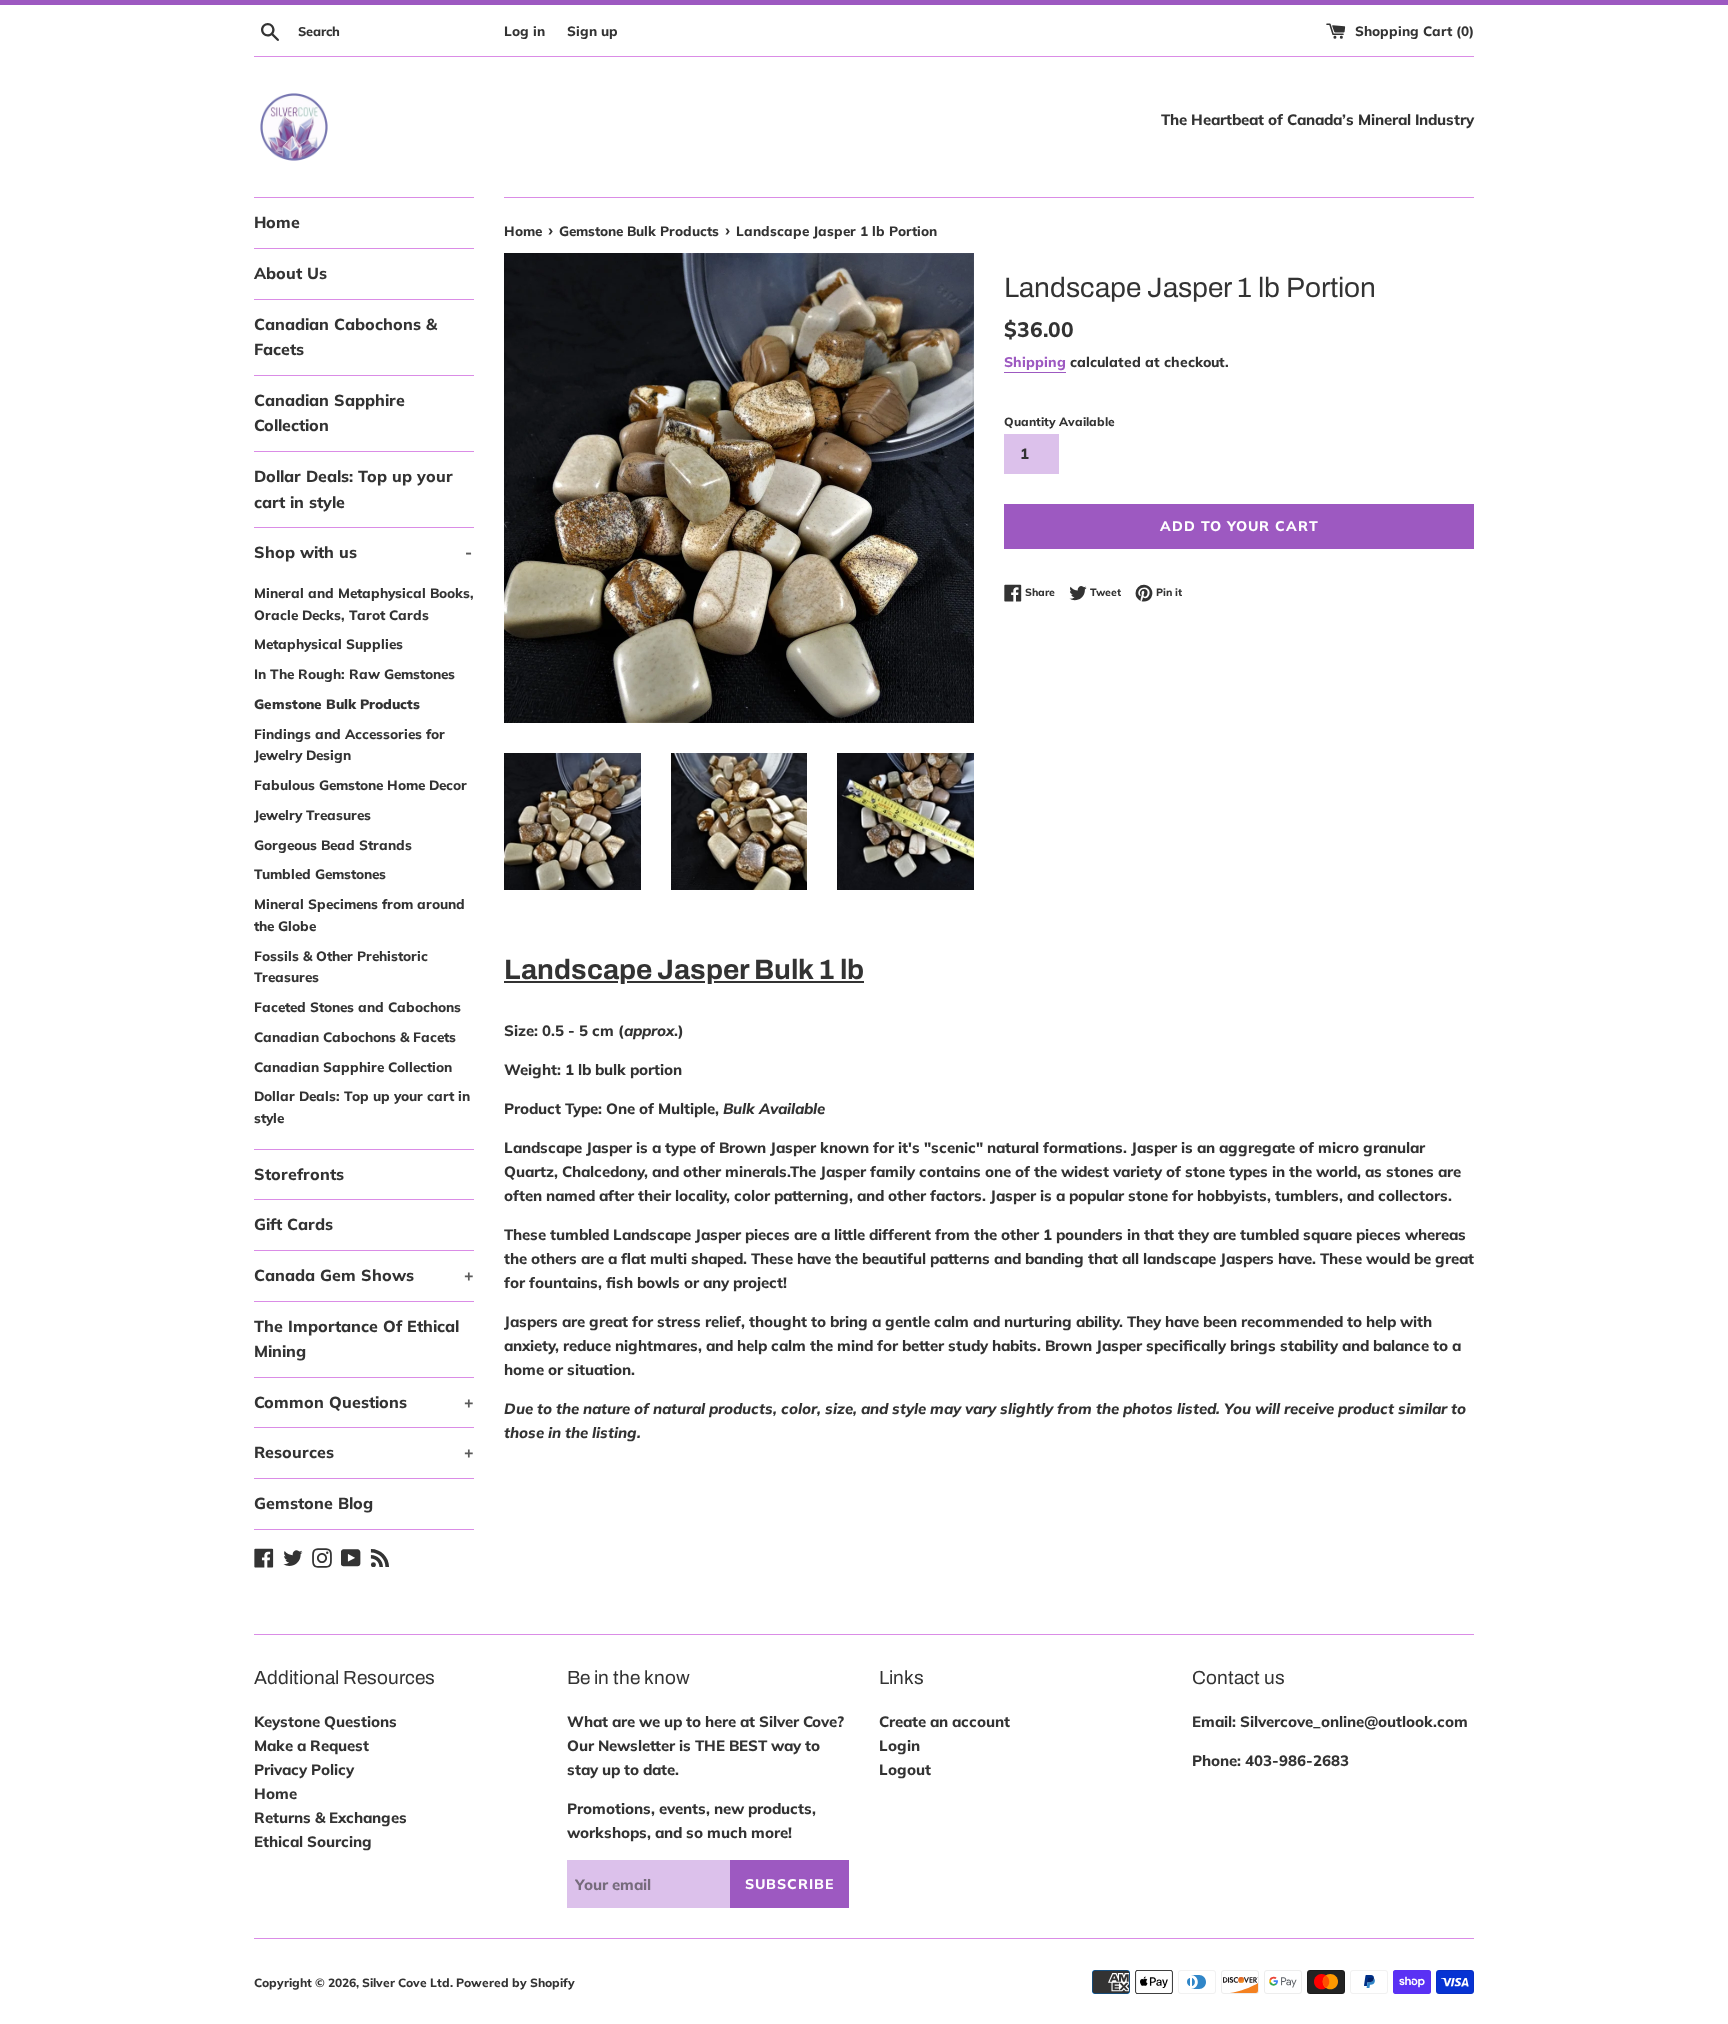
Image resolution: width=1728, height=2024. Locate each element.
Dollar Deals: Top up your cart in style (353, 489)
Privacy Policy (304, 1769)
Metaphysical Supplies (328, 643)
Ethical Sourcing (313, 1841)
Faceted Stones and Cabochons (357, 1006)
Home (277, 222)
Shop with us (363, 552)
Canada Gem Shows (364, 1275)
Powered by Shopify (515, 1982)
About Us (290, 273)
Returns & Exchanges (330, 1817)
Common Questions (364, 1402)
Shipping (1035, 361)
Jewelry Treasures (312, 814)
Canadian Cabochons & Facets (345, 337)
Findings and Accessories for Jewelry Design (349, 744)
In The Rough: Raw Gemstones (354, 673)
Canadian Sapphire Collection (329, 413)
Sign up (592, 30)
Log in (524, 30)
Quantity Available (1059, 421)
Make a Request (311, 1745)
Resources (364, 1452)
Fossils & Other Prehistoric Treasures (341, 966)
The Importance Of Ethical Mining (356, 1339)
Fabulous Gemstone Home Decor (360, 784)
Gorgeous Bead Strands (333, 844)
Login (899, 1745)
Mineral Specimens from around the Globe (359, 914)
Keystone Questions (325, 1721)
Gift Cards (293, 1224)
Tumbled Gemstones (320, 873)
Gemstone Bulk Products (337, 703)
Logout (905, 1769)
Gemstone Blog (313, 1503)
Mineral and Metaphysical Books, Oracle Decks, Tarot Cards (364, 603)
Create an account (944, 1721)
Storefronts (299, 1174)
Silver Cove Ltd (406, 1982)
